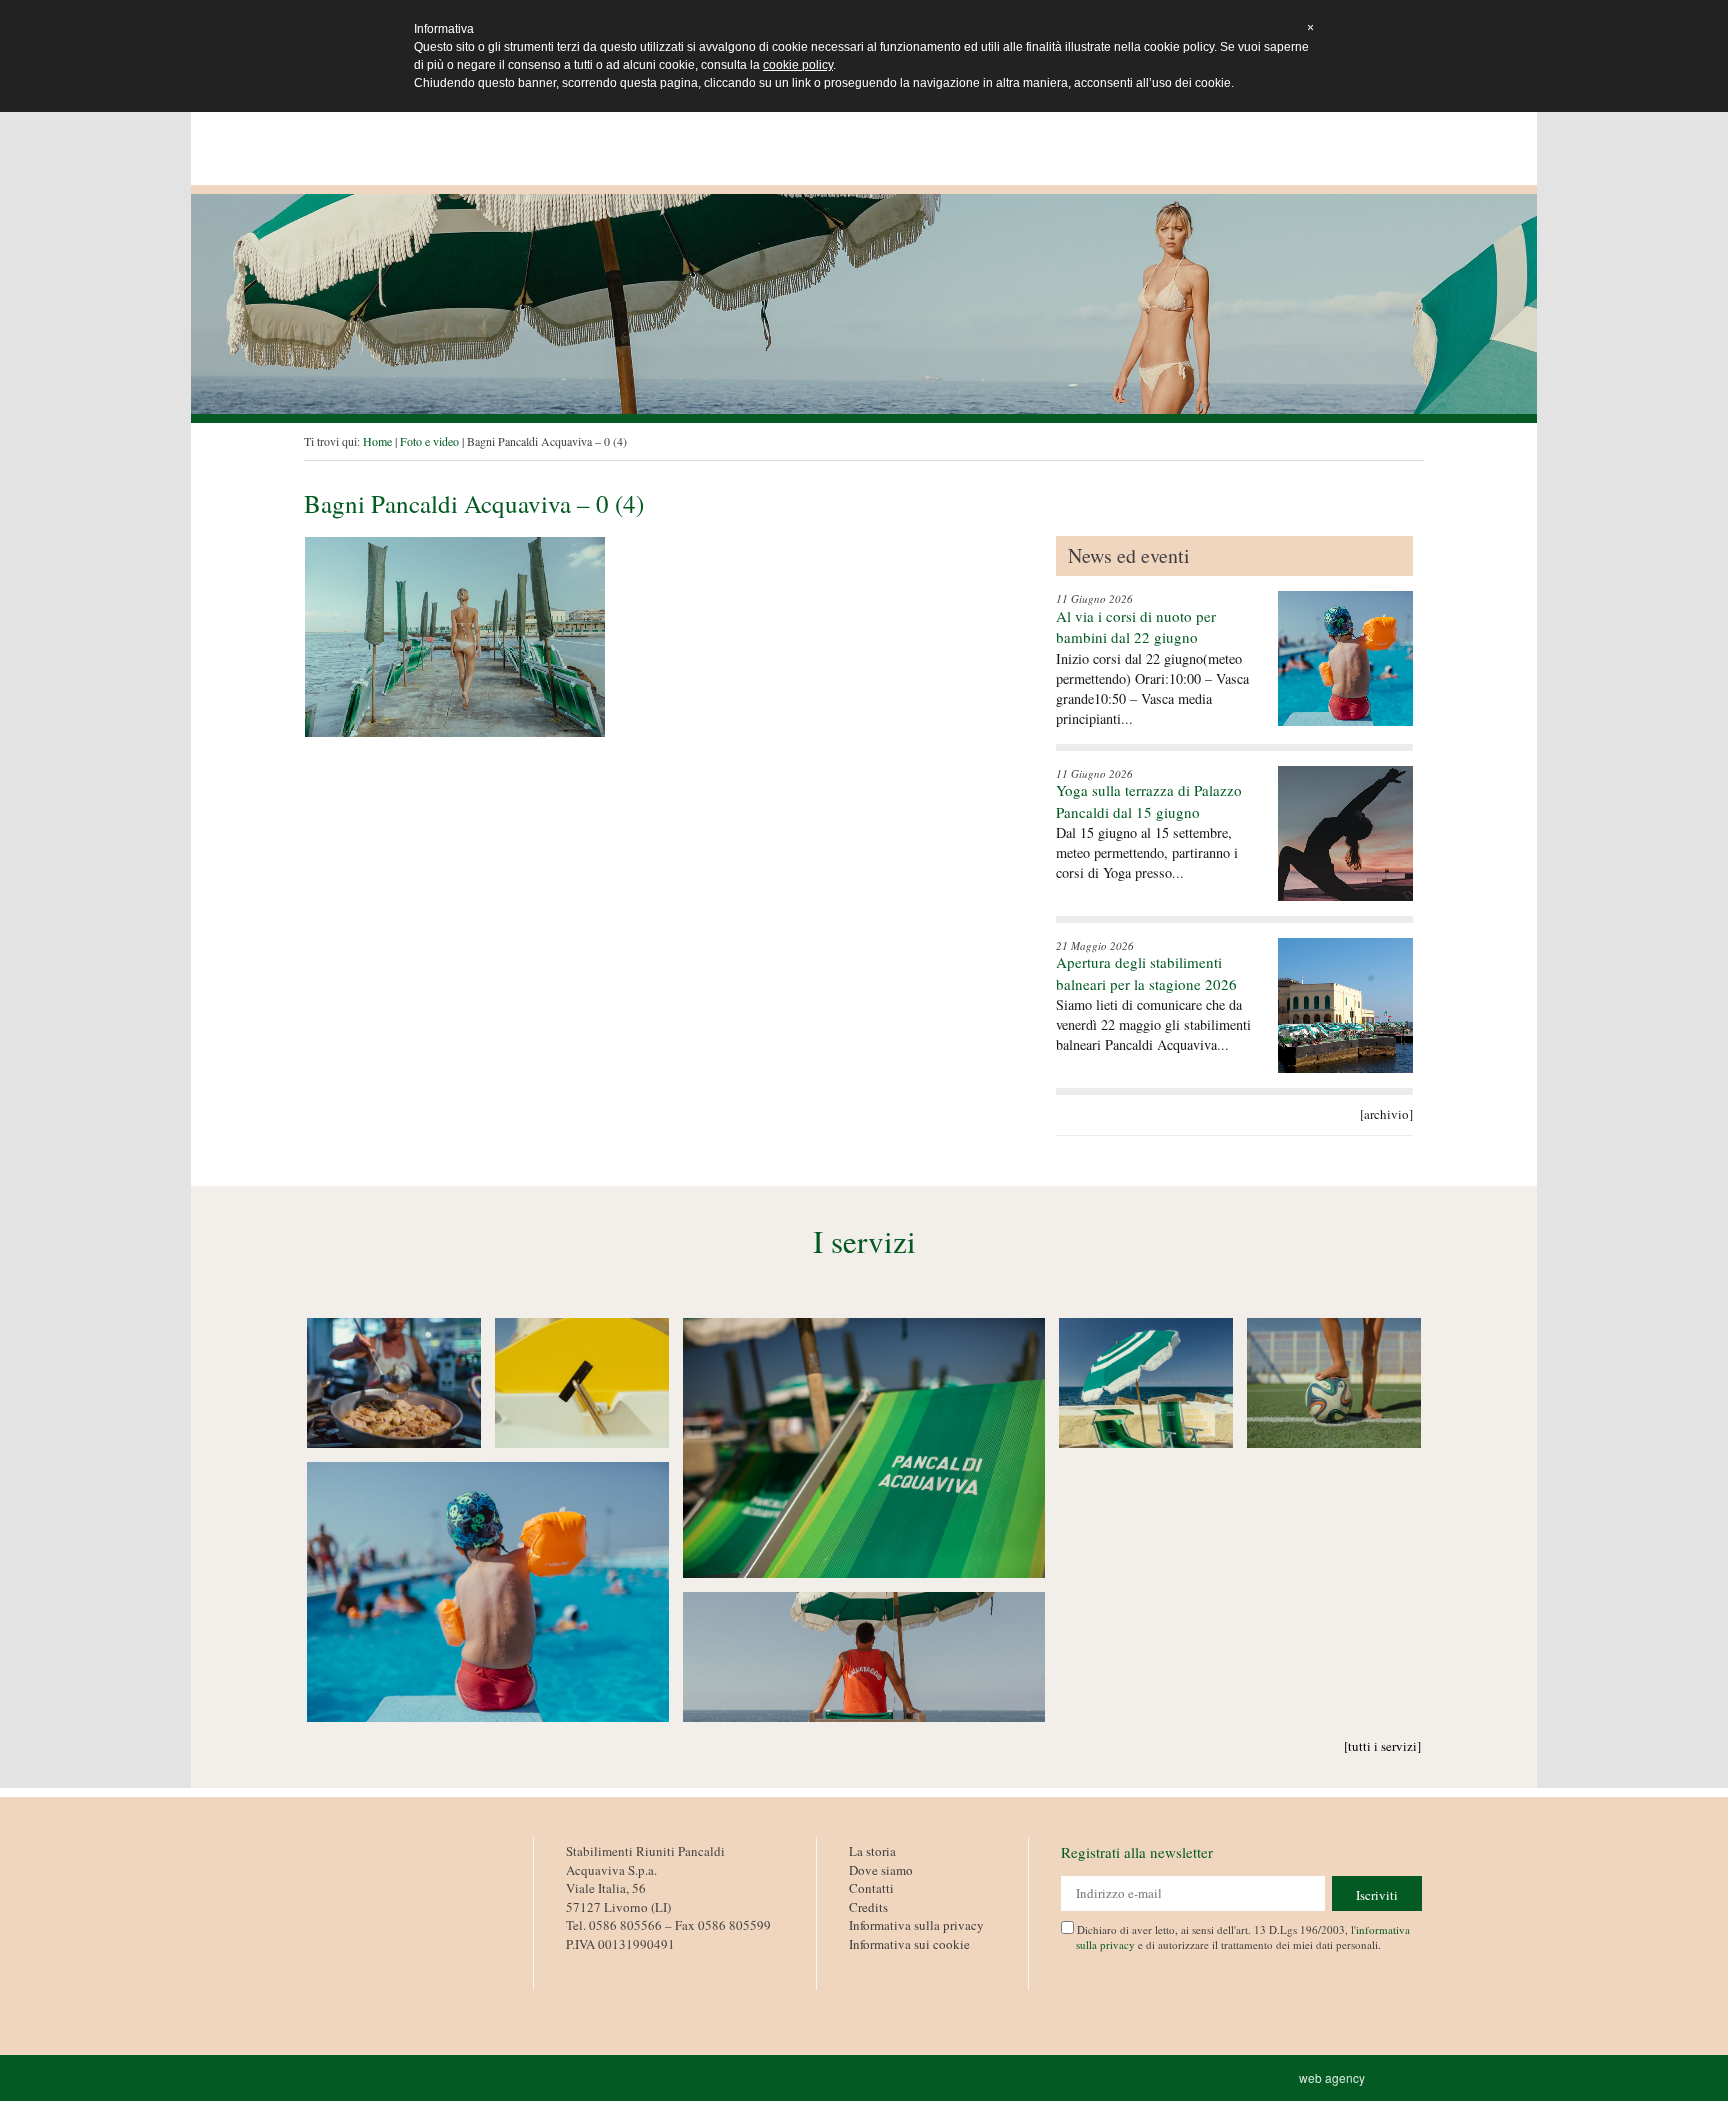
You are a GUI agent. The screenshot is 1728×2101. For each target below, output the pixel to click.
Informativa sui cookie (909, 1944)
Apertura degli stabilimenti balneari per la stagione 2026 (1146, 972)
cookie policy (798, 65)
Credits (868, 1907)
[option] (864, 304)
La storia (872, 1851)
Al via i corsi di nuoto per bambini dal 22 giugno (1136, 626)
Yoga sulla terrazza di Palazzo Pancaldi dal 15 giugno (1149, 800)
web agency (1335, 2077)
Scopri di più (394, 1383)
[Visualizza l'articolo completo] (1345, 658)
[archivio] (1386, 1114)
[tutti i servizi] (1382, 1746)
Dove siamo (881, 1870)
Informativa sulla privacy (916, 1925)
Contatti (871, 1888)
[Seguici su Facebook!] (580, 1967)
